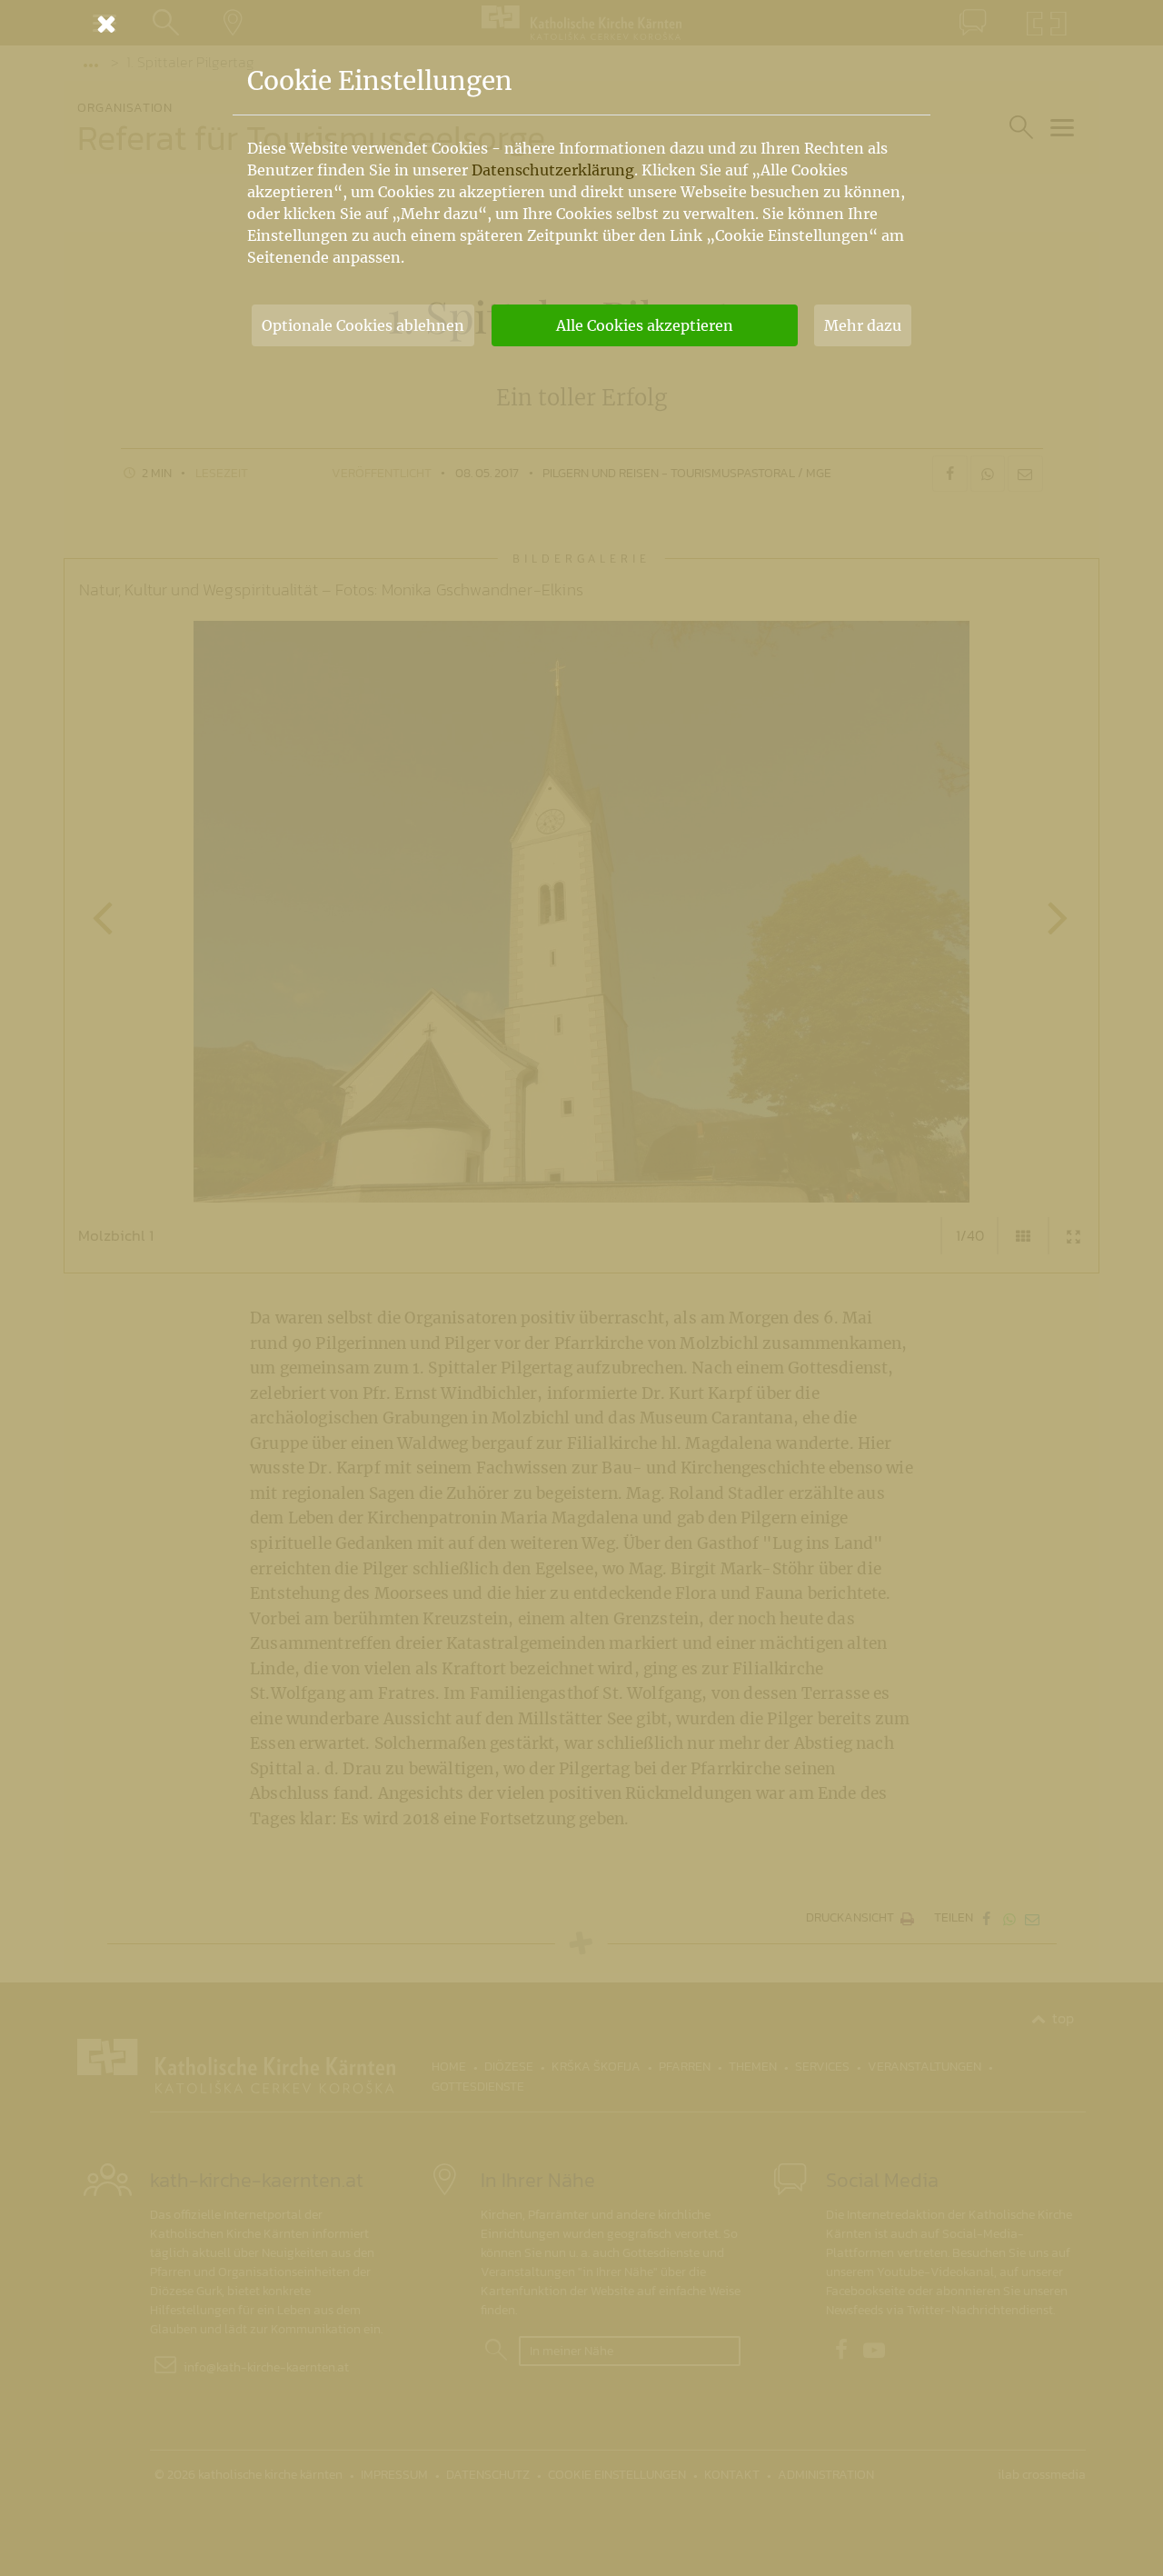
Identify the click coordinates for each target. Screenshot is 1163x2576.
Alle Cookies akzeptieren (645, 325)
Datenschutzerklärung (553, 170)
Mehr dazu (863, 325)
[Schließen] (581, 24)
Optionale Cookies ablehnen (363, 325)
